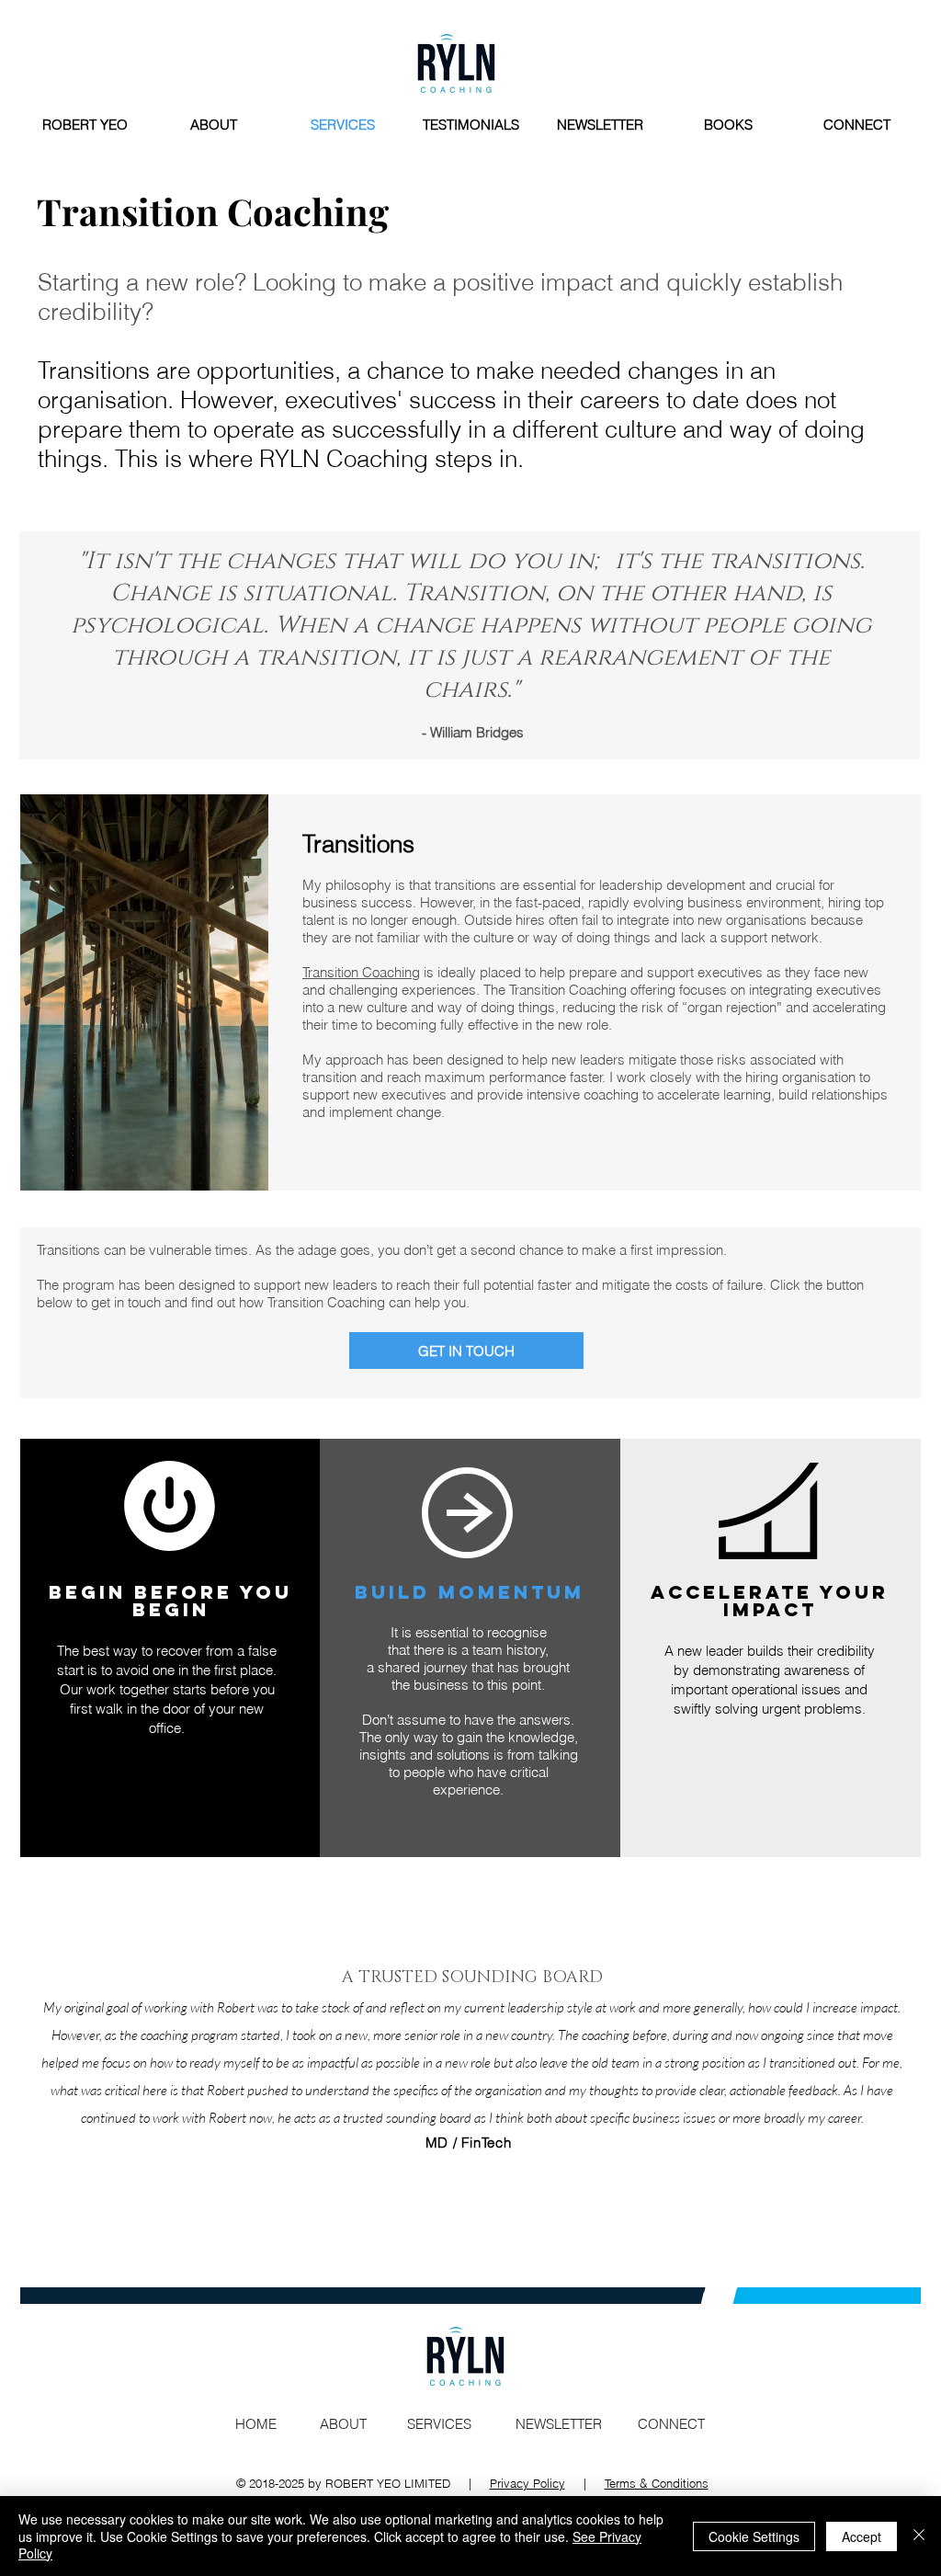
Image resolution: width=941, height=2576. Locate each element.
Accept (862, 2536)
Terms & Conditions (657, 2483)
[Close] (919, 2536)
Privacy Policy (527, 2483)
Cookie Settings (754, 2536)
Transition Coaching (361, 972)
